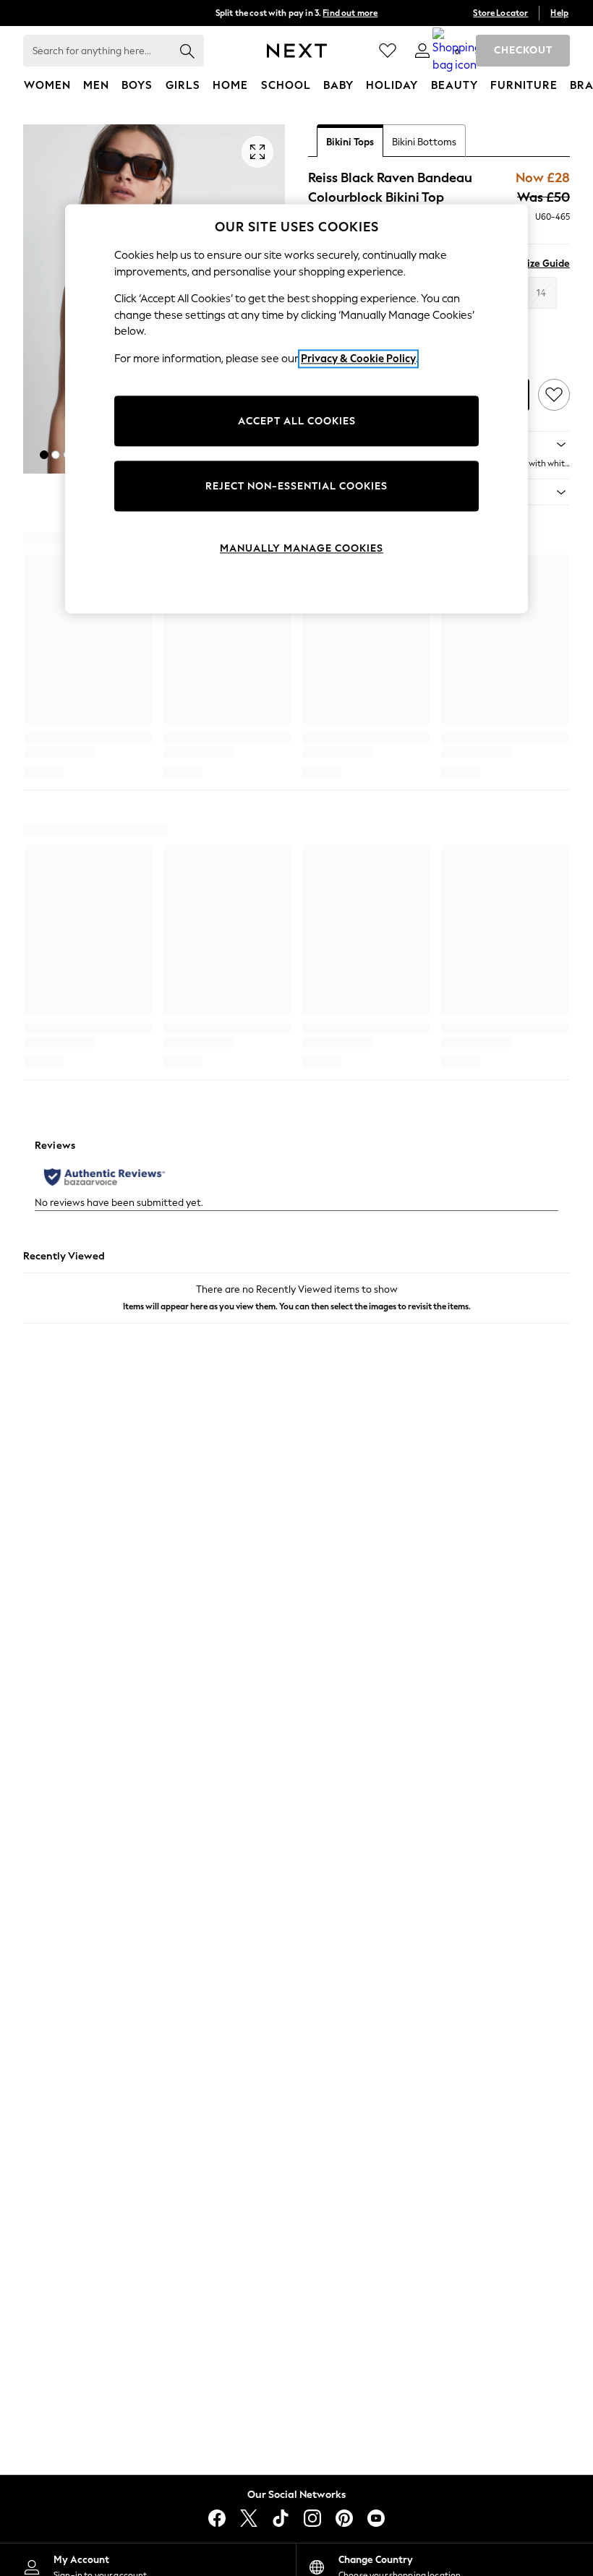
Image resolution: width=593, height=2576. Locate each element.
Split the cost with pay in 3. (296, 13)
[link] (422, 51)
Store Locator (500, 13)
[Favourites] (388, 51)
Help (559, 13)
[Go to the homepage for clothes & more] (297, 51)
